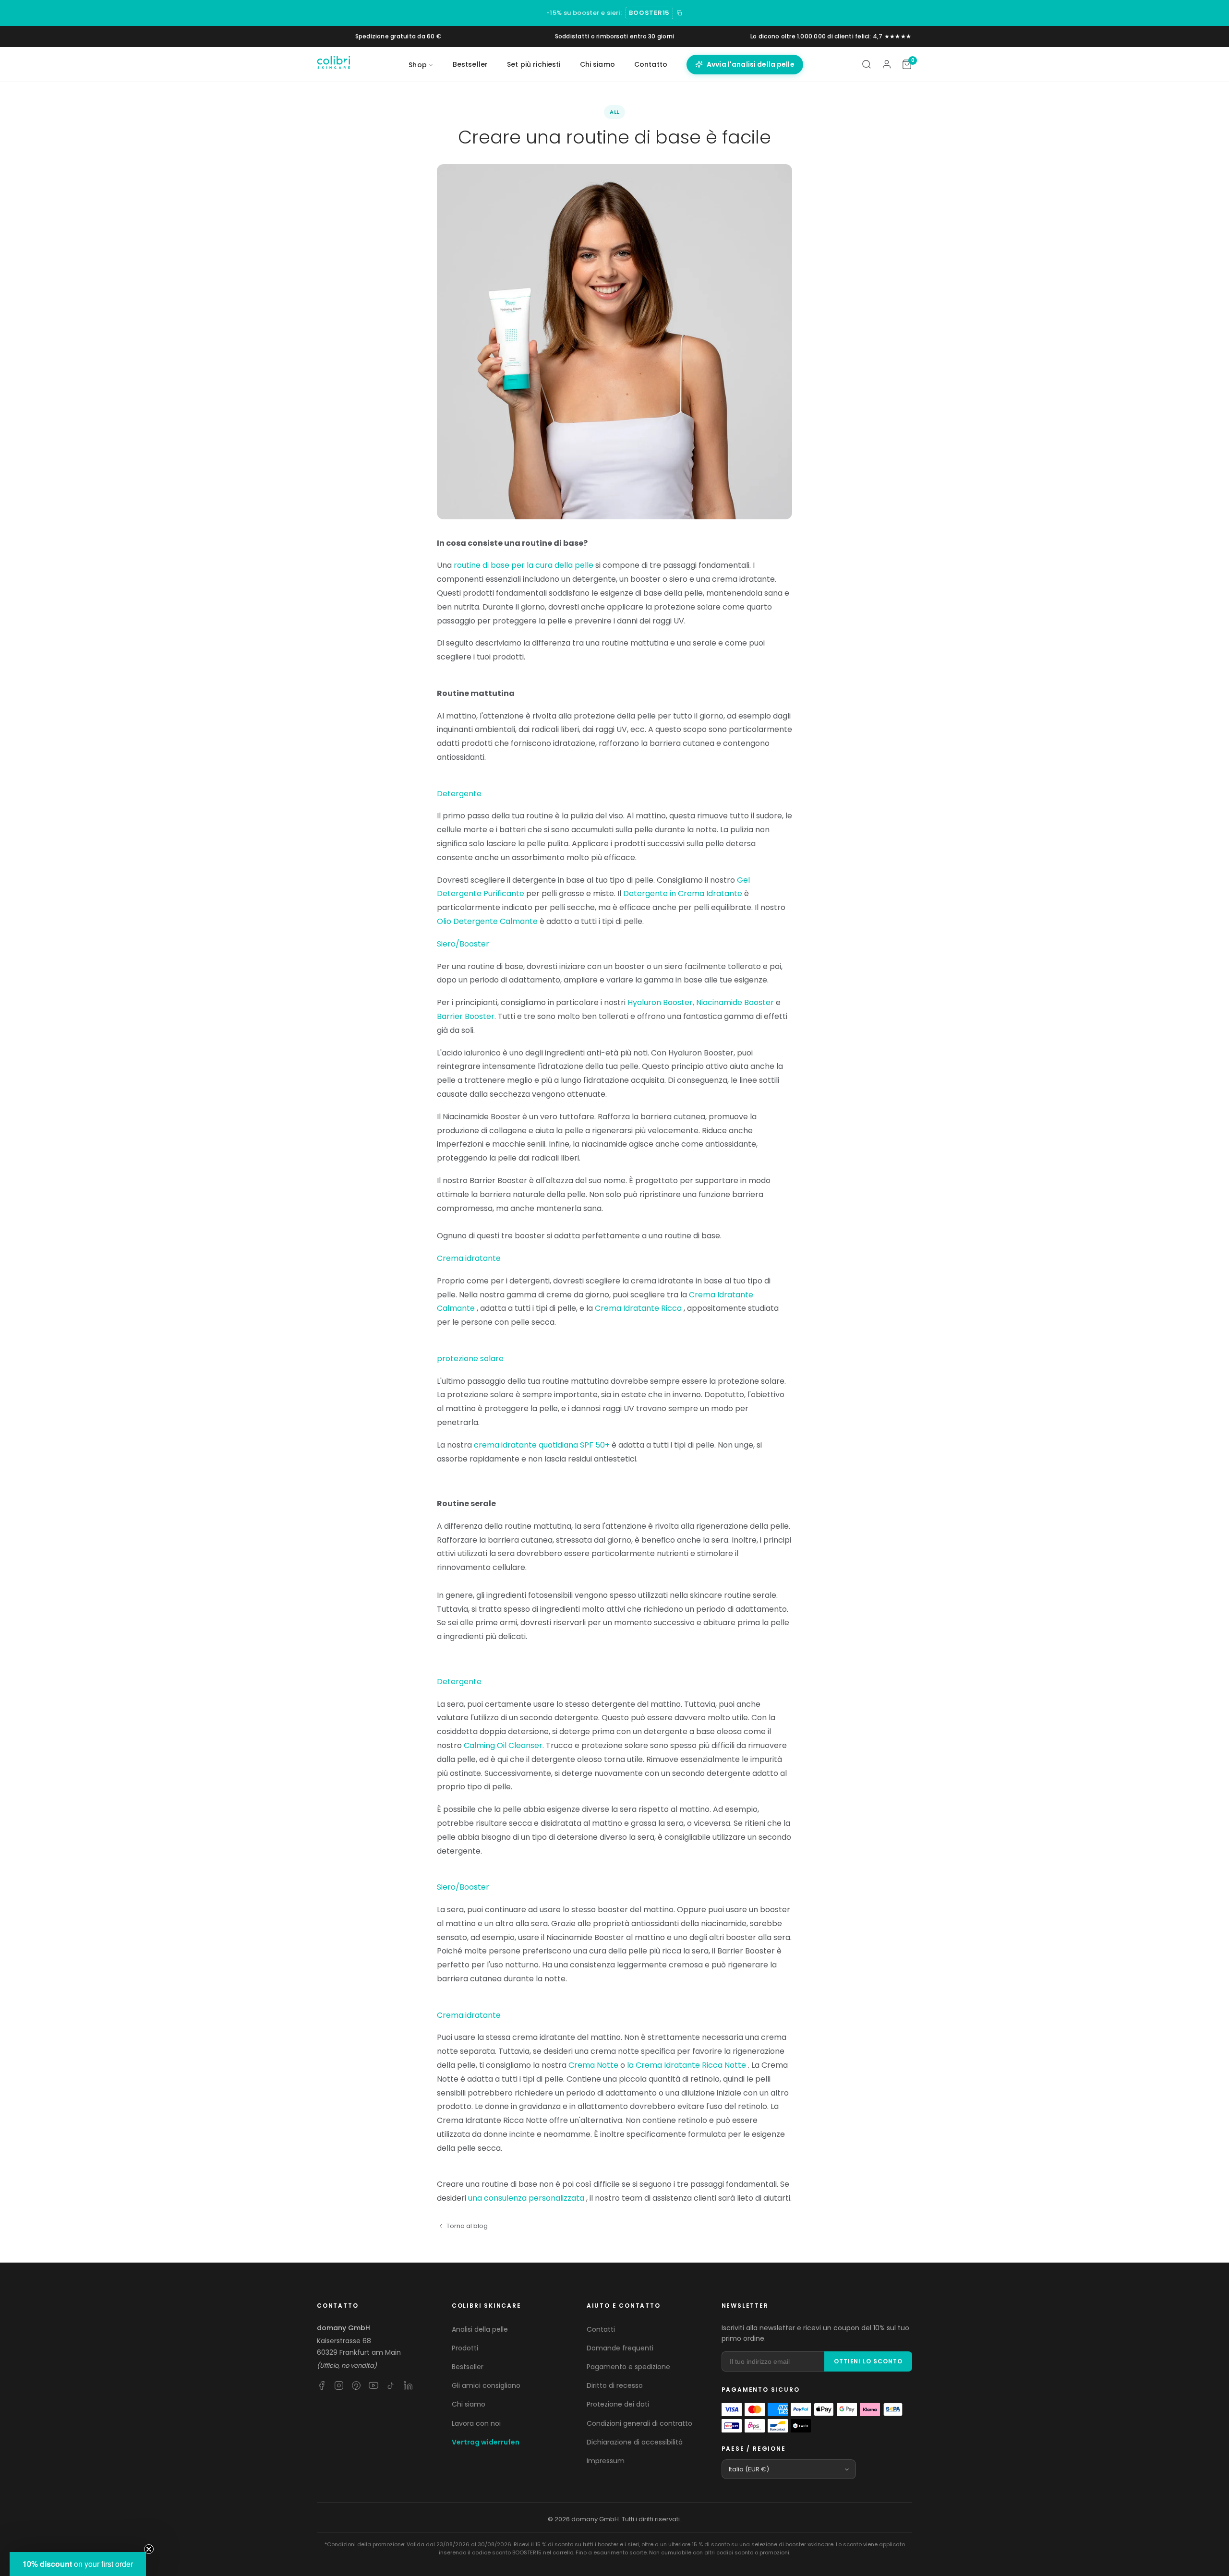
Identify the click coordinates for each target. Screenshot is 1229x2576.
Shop (418, 65)
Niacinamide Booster (735, 1002)
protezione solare (470, 1359)
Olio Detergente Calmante (487, 921)
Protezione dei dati (618, 2404)
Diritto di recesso (615, 2385)
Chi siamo (597, 64)
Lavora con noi (476, 2423)
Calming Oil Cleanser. (504, 1745)
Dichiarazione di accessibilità (635, 2442)
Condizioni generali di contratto (639, 2423)
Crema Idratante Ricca (638, 1308)
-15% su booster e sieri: (584, 13)
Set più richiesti (534, 64)
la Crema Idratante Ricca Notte (687, 2065)
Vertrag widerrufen (486, 2442)
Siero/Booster (463, 944)
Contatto (651, 64)
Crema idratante (469, 1258)
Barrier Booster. (466, 1016)
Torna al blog (467, 2226)
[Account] (887, 64)
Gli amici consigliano (486, 2385)
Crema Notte (593, 2065)
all (615, 112)
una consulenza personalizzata (526, 2198)
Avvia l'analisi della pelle (751, 64)
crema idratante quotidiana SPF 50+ (542, 1445)
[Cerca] (867, 64)
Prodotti (465, 2348)
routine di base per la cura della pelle (524, 565)
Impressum (606, 2461)
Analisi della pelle (480, 2329)
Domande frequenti (620, 2348)
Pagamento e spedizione (628, 2367)
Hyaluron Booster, (661, 1002)
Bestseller (470, 64)
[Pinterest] (356, 2385)
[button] (78, 2564)
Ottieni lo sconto (868, 2361)
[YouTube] (374, 2385)
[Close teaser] (149, 2549)
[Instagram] (339, 2385)
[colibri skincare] (334, 64)
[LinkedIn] (408, 2385)
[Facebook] (322, 2385)
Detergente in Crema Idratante (683, 893)
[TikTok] (391, 2385)
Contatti (601, 2329)
